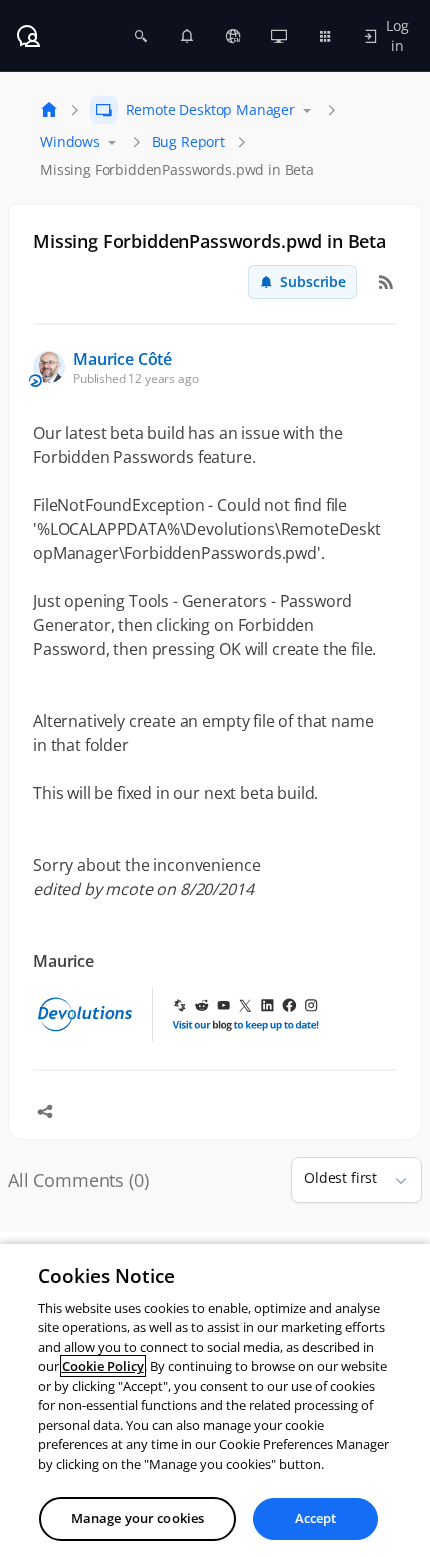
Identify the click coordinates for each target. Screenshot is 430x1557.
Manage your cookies (137, 1518)
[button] (393, 1180)
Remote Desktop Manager (210, 109)
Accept (316, 1518)
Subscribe (313, 281)
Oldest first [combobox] (340, 1177)
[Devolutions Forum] (28, 36)
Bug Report (188, 141)
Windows (70, 141)
